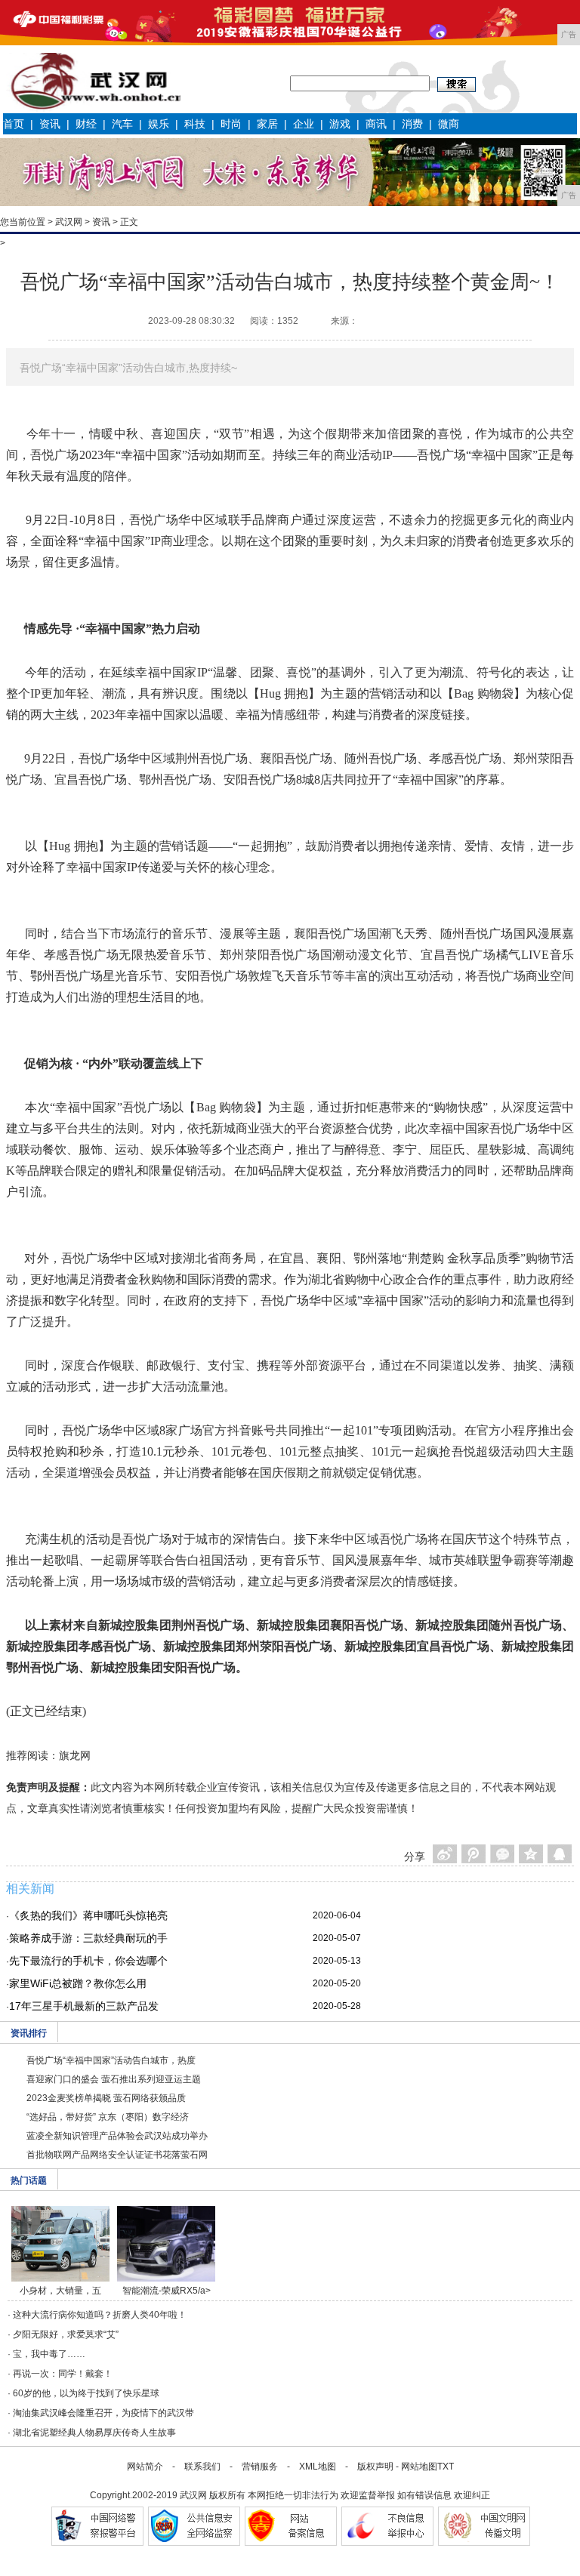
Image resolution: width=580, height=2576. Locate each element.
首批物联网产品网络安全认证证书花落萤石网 (117, 2155)
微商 (449, 124)
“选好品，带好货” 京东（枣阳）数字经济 (108, 2117)
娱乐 (159, 124)
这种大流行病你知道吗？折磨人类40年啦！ (100, 2315)
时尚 (231, 124)
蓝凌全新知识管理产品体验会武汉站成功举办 (117, 2136)
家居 (267, 124)
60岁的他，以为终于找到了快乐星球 (86, 2393)
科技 (195, 124)
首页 (14, 124)
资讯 (50, 124)
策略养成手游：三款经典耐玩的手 (88, 1938)
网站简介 (145, 2467)
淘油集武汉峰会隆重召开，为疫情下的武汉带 (103, 2413)
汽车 (122, 124)
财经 (86, 124)
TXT (446, 2467)
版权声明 (375, 2467)
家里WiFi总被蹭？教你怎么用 (78, 1983)
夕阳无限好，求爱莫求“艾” (66, 2334)
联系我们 (202, 2467)
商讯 (376, 124)
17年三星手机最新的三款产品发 (84, 2006)
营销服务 (260, 2467)
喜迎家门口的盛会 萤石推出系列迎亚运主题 (114, 2079)
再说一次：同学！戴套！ (63, 2374)
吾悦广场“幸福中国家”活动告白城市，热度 (111, 2060)
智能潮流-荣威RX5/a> (167, 2291)
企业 (304, 124)
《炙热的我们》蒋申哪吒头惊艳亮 (88, 1915)
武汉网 (69, 222)
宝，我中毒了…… (49, 2354)
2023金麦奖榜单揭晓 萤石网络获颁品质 (106, 2098)
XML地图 (318, 2467)
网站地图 (419, 2467)
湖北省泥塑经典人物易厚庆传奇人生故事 (94, 2433)
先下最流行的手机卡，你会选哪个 (88, 1961)
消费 (412, 124)
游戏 (340, 124)
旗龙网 (75, 1755)
